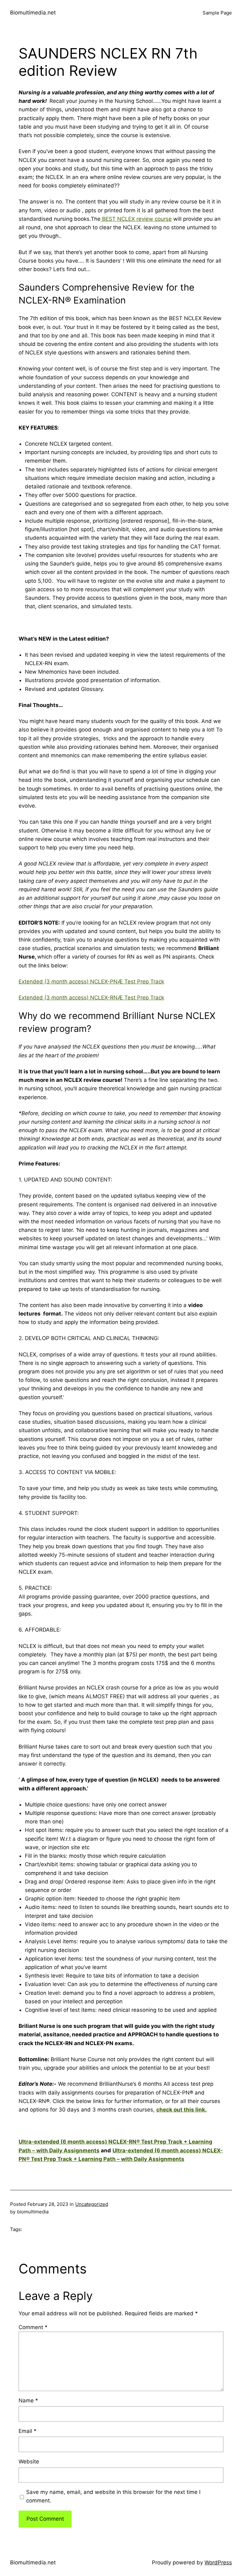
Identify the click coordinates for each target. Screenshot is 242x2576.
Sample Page (217, 13)
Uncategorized (92, 2204)
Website (29, 2462)
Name (28, 2401)
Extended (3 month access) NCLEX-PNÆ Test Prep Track (91, 982)
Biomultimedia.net (33, 13)
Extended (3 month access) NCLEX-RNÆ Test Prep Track (91, 998)
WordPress (218, 2562)
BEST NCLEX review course (136, 219)
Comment (33, 2327)
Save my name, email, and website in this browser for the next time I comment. (113, 2496)
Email (28, 2431)
